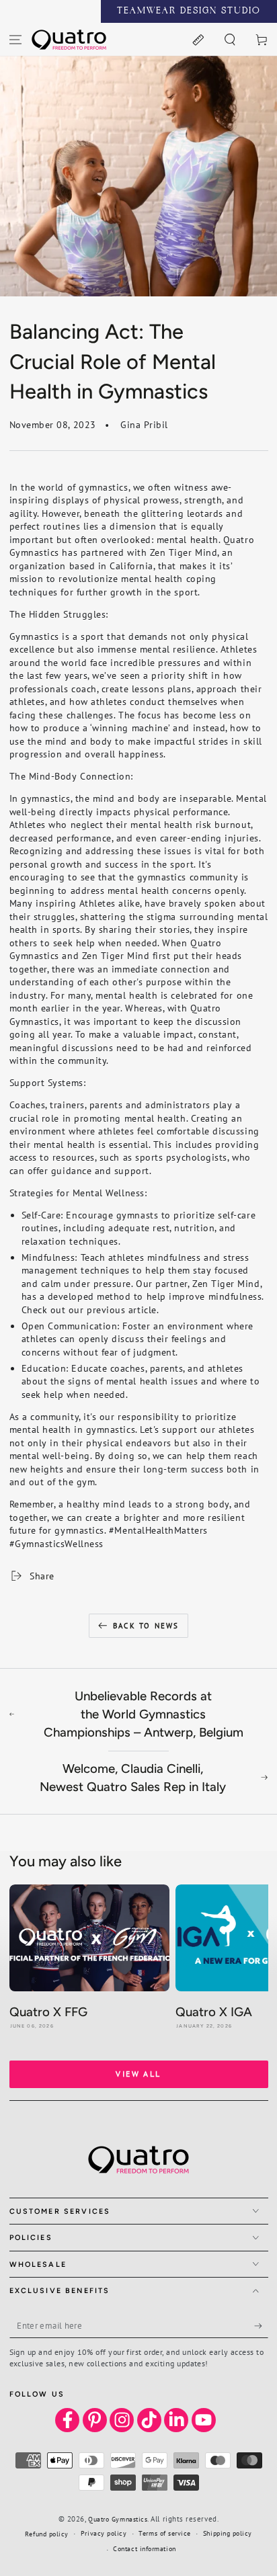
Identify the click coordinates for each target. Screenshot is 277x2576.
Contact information (144, 2549)
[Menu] (16, 39)
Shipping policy (228, 2533)
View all (138, 2074)
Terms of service (165, 2533)
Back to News (146, 1626)
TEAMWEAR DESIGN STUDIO (189, 11)
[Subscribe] (261, 2326)
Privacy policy (104, 2533)
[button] (230, 39)
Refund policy (47, 2534)
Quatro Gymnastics (118, 2519)
